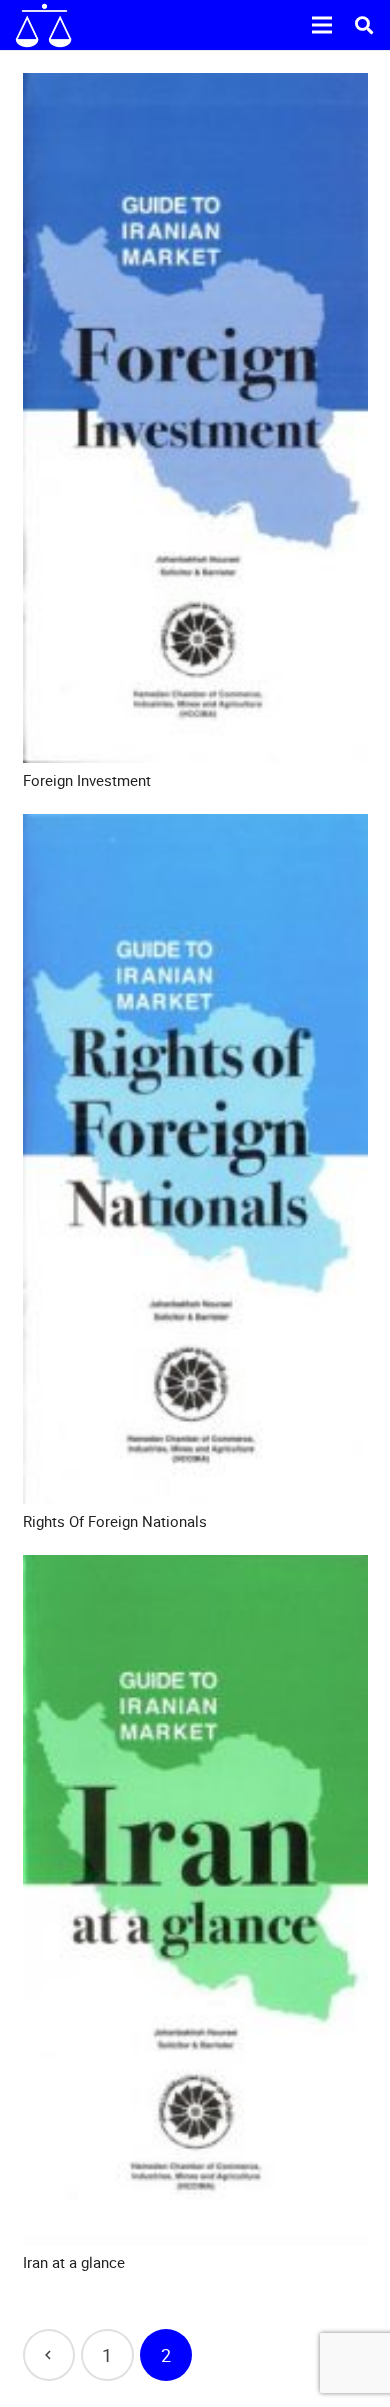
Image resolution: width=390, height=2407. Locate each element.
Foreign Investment (87, 780)
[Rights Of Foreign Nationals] (195, 1159)
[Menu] (322, 25)
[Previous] (49, 2355)
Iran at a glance (74, 2262)
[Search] (364, 25)
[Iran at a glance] (195, 1900)
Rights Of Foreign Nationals (115, 1521)
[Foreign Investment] (195, 418)
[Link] (43, 25)
